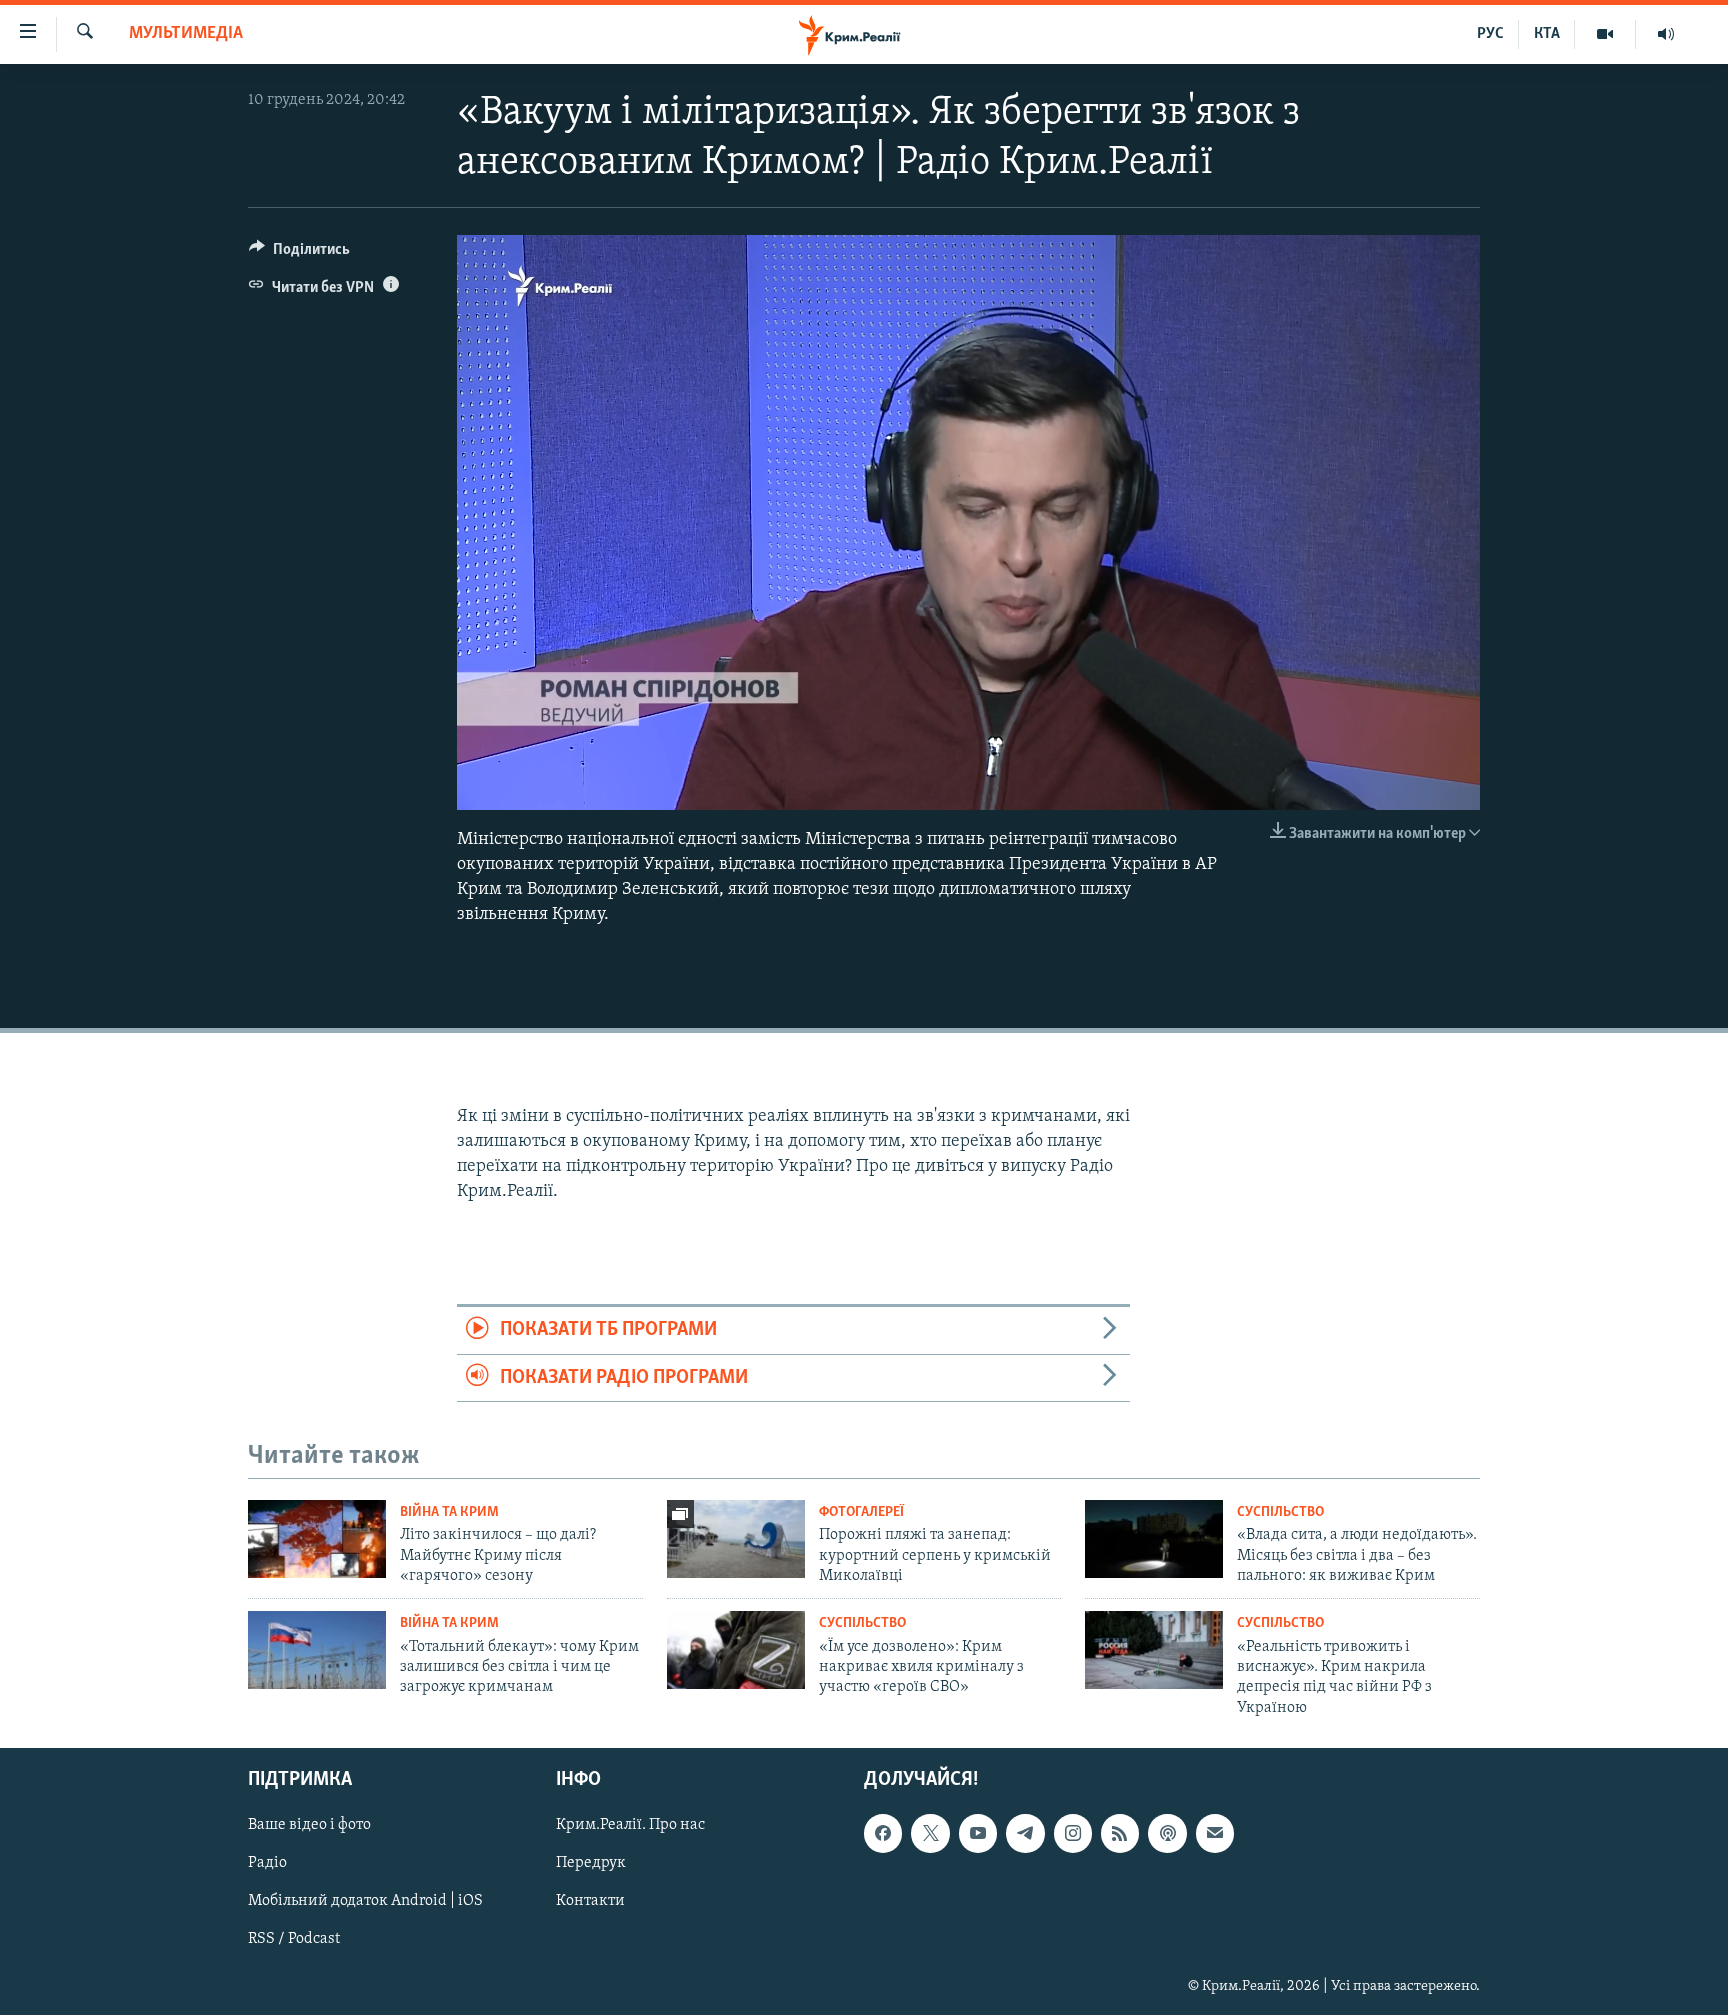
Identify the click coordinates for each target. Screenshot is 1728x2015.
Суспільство (1280, 1512)
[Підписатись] (1215, 1833)
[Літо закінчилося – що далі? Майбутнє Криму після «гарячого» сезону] (317, 1539)
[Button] (299, 254)
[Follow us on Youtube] (978, 1833)
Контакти (590, 1902)
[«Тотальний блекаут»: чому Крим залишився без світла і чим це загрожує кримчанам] (317, 1650)
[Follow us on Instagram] (1073, 1833)
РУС (1490, 34)
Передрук (591, 1863)
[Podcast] (1167, 1833)
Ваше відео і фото (309, 1825)
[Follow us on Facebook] (883, 1833)
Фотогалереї (861, 1512)
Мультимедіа (186, 34)
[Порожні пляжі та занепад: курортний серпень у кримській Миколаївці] (736, 1539)
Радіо (267, 1863)
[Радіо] (1666, 34)
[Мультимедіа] (1605, 34)
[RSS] (1120, 1833)
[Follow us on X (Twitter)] (930, 1833)
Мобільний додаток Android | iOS (365, 1902)
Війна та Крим (449, 1512)
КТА (1547, 34)
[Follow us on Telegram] (1025, 1833)
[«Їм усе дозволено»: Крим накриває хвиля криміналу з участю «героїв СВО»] (736, 1650)
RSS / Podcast (294, 1940)
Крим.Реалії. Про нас (630, 1825)
